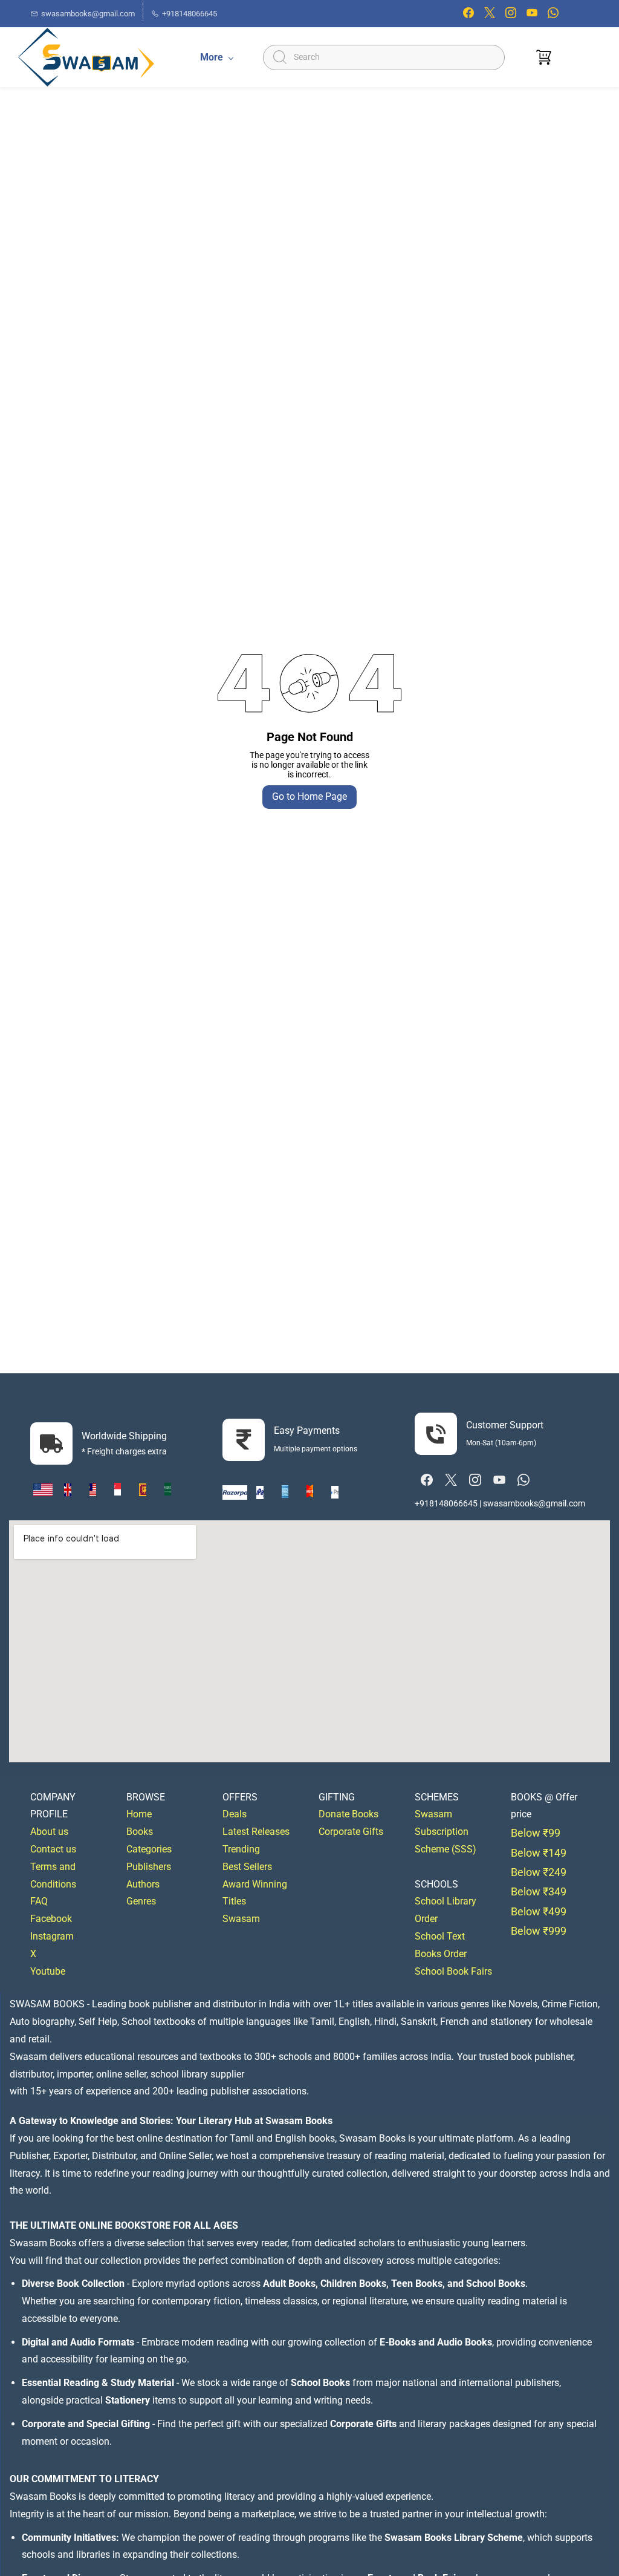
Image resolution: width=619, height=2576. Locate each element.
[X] (451, 1480)
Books (140, 1832)
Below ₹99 (536, 1833)
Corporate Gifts (351, 1832)
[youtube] (532, 15)
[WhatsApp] (523, 1480)
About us (49, 1832)
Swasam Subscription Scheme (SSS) (446, 1832)
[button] (544, 57)
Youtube (48, 1971)
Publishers (149, 1867)
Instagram (52, 1936)
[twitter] (490, 15)
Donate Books (348, 1814)
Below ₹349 (539, 1891)
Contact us (53, 1849)
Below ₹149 (539, 1853)
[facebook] (468, 15)
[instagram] (511, 15)
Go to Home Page (309, 796)
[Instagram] (475, 1480)
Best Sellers (247, 1867)
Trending (241, 1849)
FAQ (39, 1901)
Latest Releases (256, 1832)
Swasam (241, 1919)
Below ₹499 (539, 1911)
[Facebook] (427, 1480)
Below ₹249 (539, 1872)
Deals (235, 1814)
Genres (141, 1901)
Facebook (51, 1919)
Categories (149, 1849)
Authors (143, 1884)
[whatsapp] (553, 15)
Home (139, 1814)
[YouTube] (499, 1480)
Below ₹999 (539, 1931)
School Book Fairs (453, 1971)
